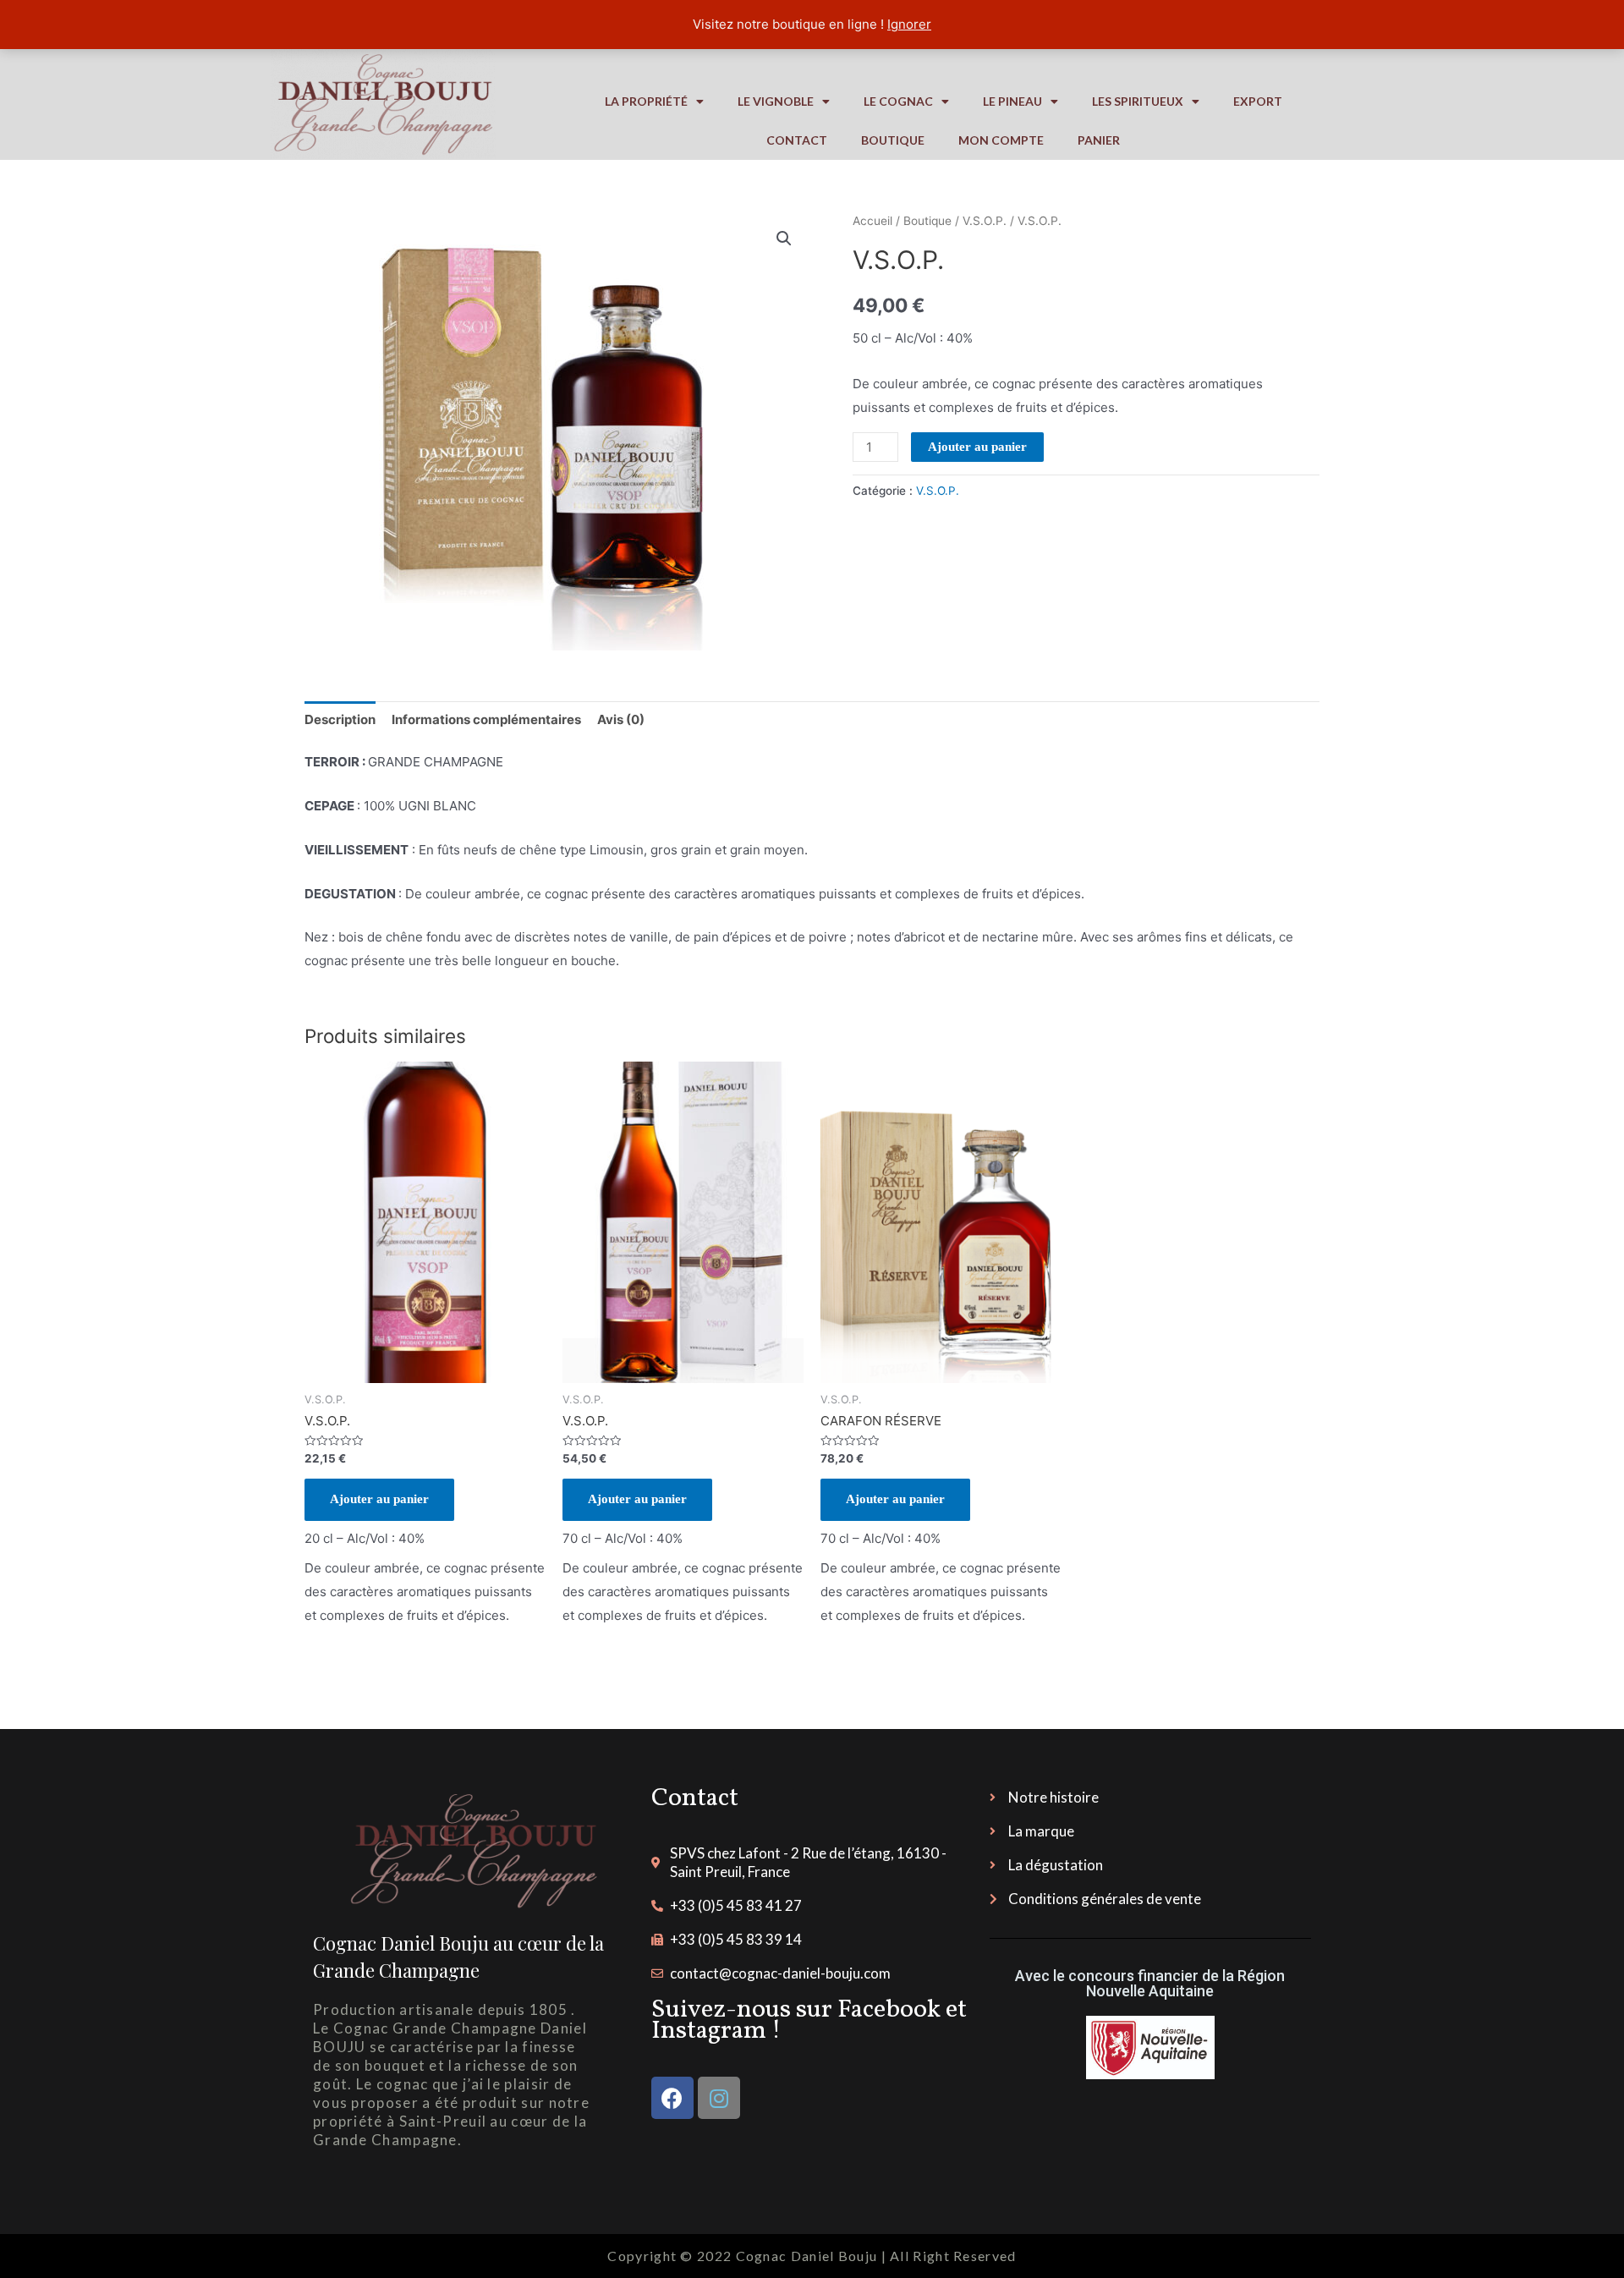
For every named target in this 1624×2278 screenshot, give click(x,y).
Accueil (872, 221)
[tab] (340, 719)
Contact (797, 140)
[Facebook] (672, 2098)
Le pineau (1012, 101)
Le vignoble (776, 101)
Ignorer (909, 24)
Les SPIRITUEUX (1138, 101)
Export (1258, 101)
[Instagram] (719, 2098)
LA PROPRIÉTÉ (646, 101)
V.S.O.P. (985, 221)
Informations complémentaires (486, 719)
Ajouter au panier (977, 447)
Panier (1099, 140)
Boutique (893, 140)
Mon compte (1001, 140)
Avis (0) (621, 719)
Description (340, 719)
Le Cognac (898, 101)
